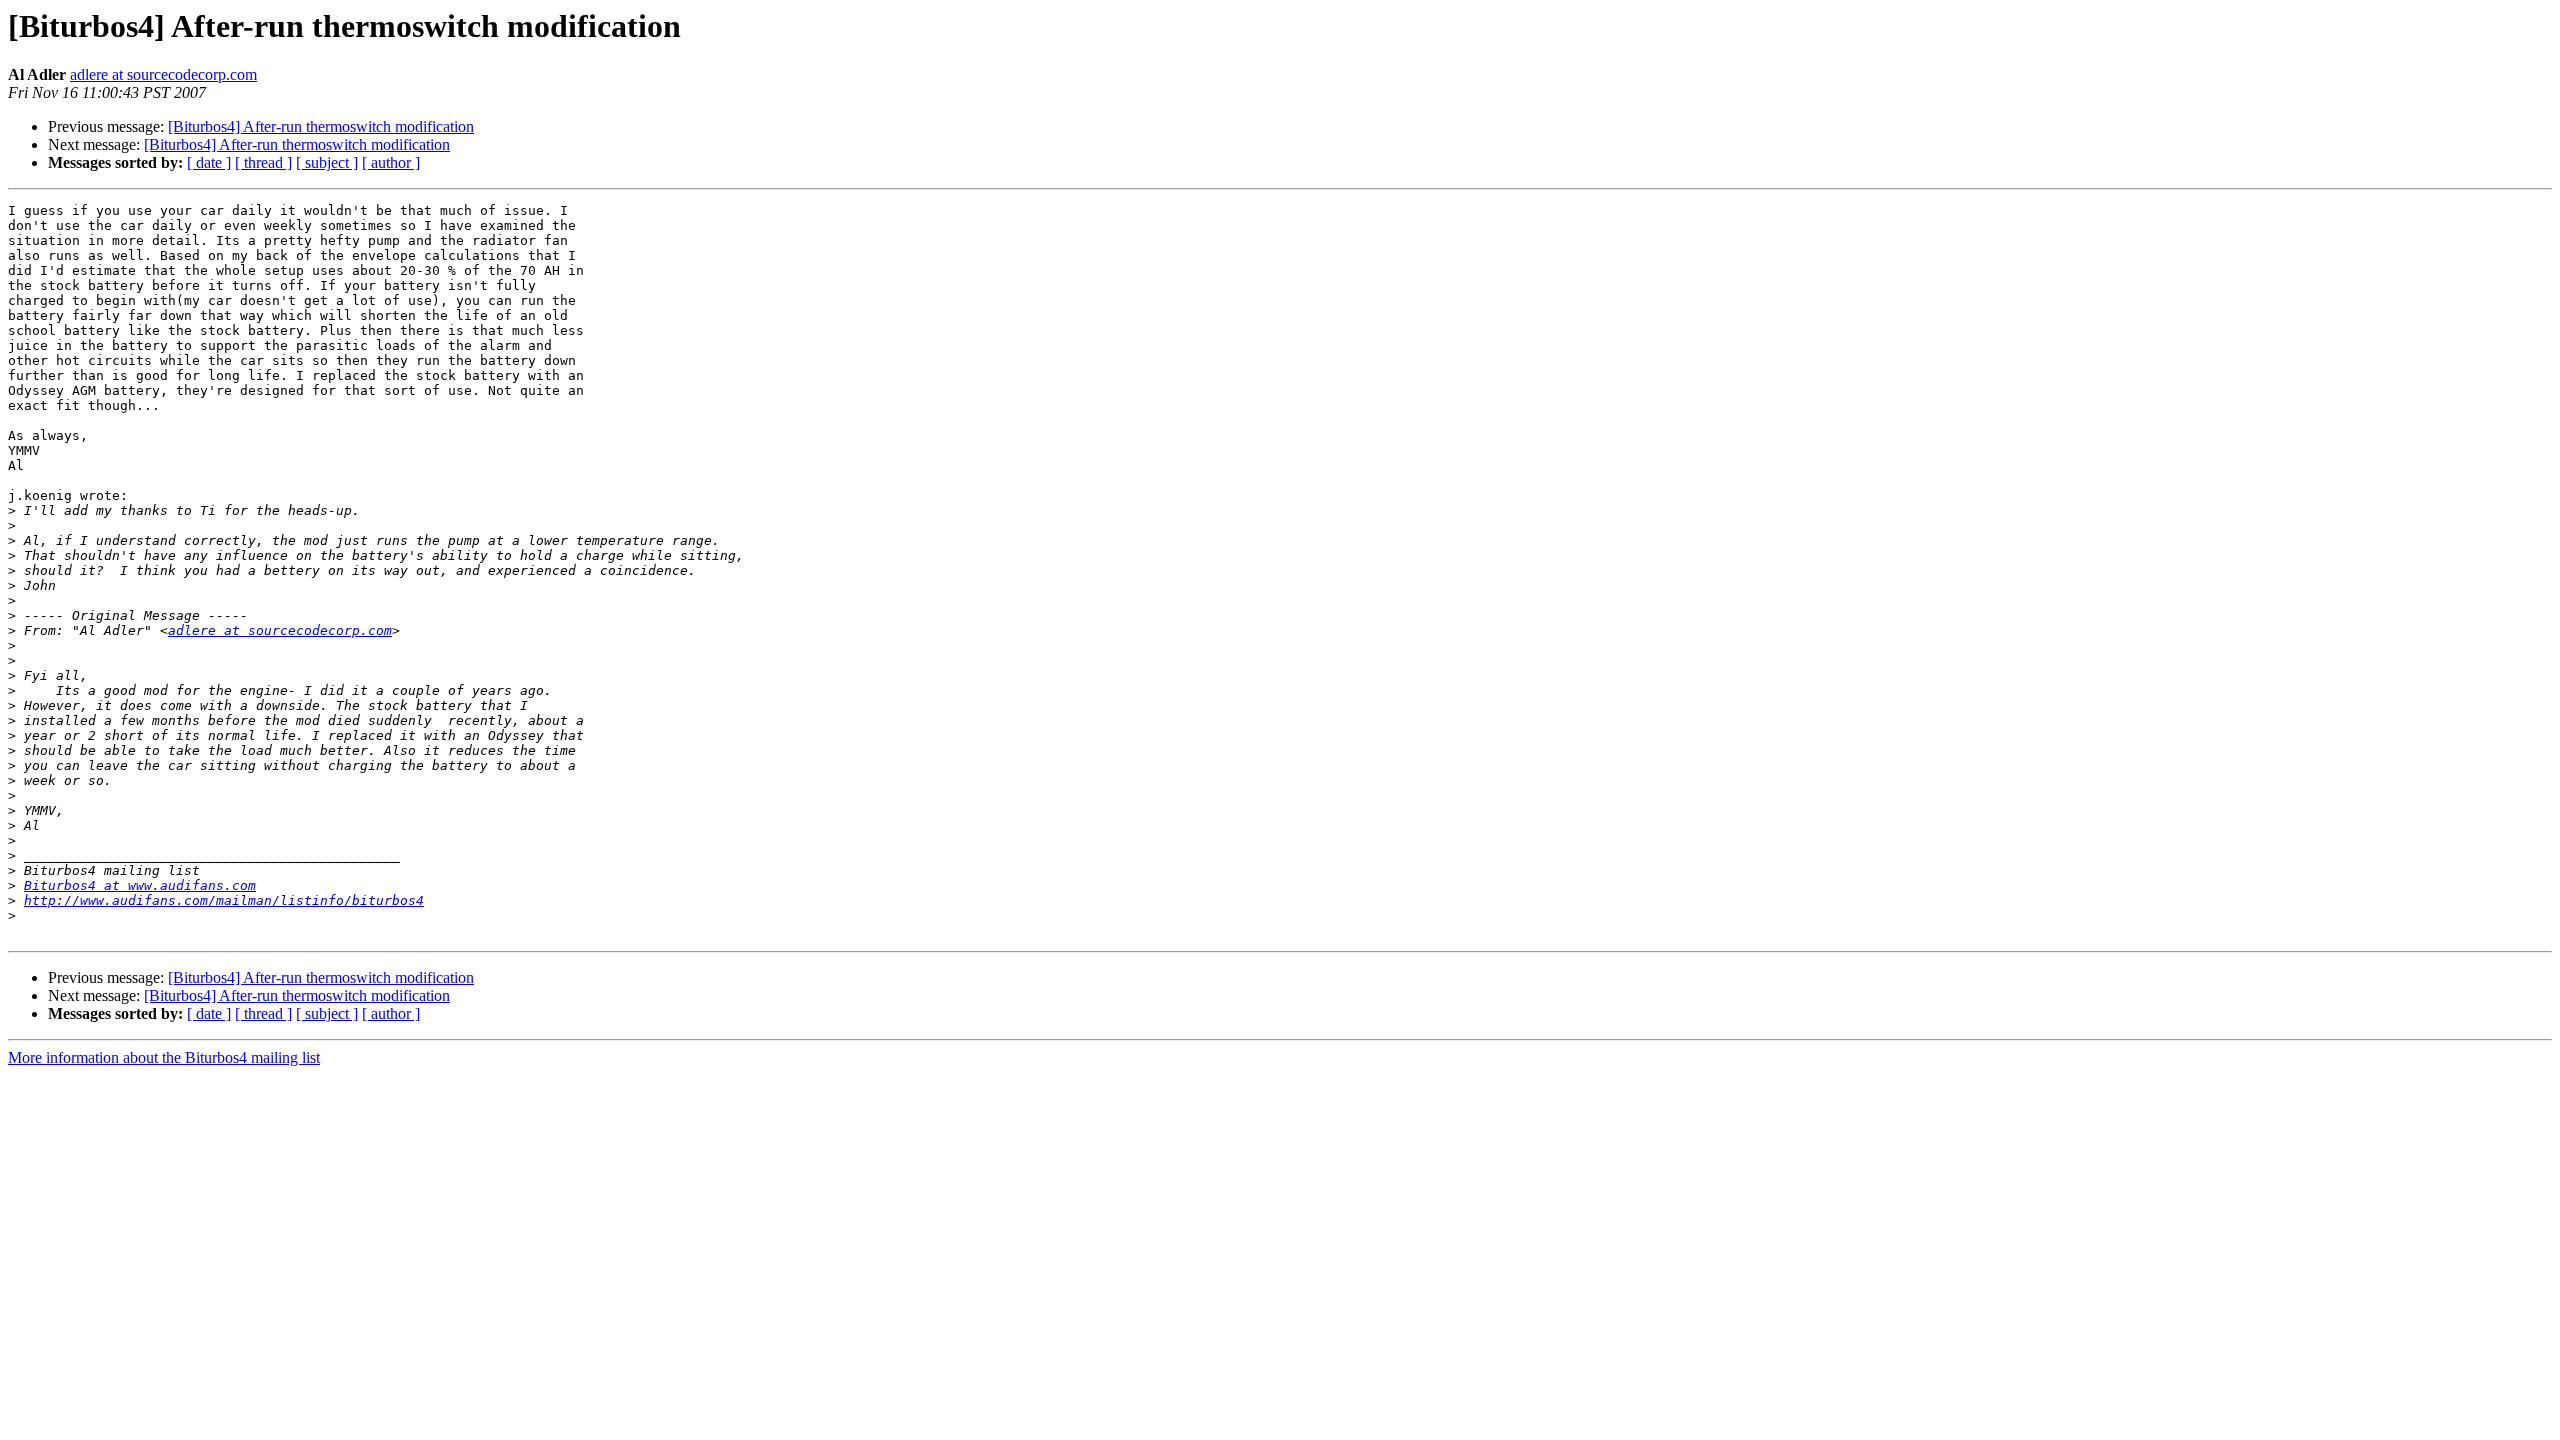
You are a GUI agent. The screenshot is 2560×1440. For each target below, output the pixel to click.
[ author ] (391, 162)
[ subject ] (327, 162)
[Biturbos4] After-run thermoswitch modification (321, 126)
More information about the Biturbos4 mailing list (164, 1057)
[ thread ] (263, 162)
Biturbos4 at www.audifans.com (140, 885)
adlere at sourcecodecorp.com (163, 74)
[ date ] (209, 162)
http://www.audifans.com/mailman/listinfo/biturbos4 (224, 900)
